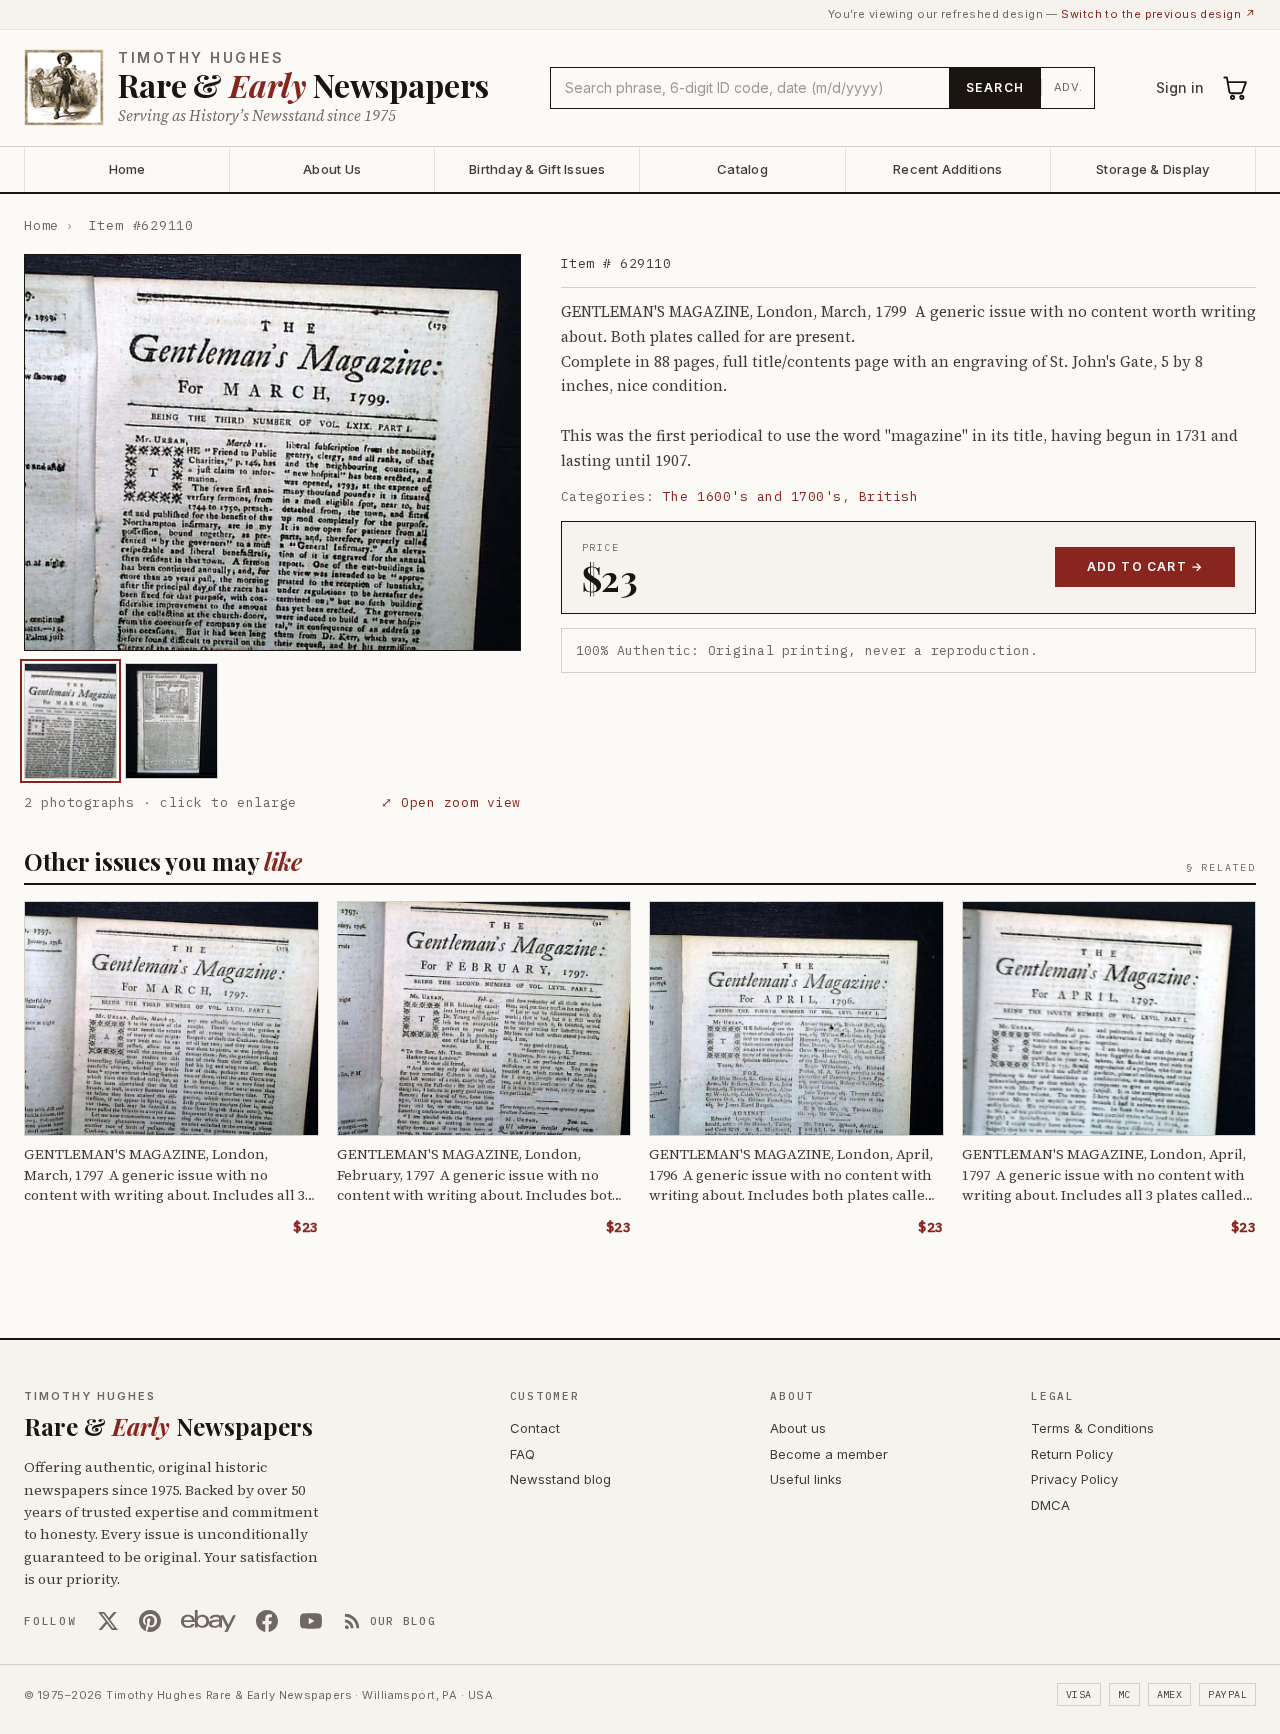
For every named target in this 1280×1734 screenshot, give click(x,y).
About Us (332, 169)
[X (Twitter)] (108, 1621)
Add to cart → (1145, 566)
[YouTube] (311, 1621)
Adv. (1068, 87)
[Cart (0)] (1236, 88)
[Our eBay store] (208, 1621)
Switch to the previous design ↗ (1158, 14)
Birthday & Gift (537, 169)
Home (127, 169)
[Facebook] (267, 1621)
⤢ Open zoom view (450, 802)
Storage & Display (1152, 169)
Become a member (829, 1454)
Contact (535, 1428)
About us (798, 1428)
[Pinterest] (150, 1621)
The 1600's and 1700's (752, 496)
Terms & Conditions (1092, 1428)
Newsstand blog (560, 1479)
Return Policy (1072, 1454)
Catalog (742, 169)
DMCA (1050, 1505)
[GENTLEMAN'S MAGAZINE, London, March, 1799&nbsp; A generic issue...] (70, 721)
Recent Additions (947, 169)
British (889, 496)
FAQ (522, 1454)
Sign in (1180, 87)
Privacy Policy (1074, 1479)
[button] (272, 453)
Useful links (806, 1479)
